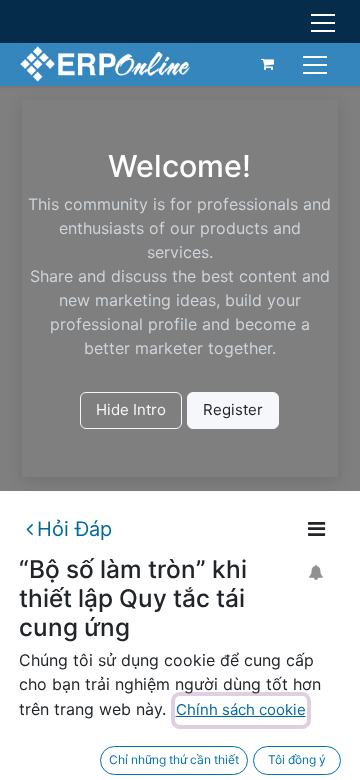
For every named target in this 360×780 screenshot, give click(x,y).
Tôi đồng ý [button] (297, 759)
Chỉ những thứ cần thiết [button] (174, 759)
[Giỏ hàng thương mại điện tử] (268, 64)
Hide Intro (131, 409)
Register (233, 409)
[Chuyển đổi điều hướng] (317, 63)
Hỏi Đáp (74, 529)
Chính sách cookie (241, 709)
